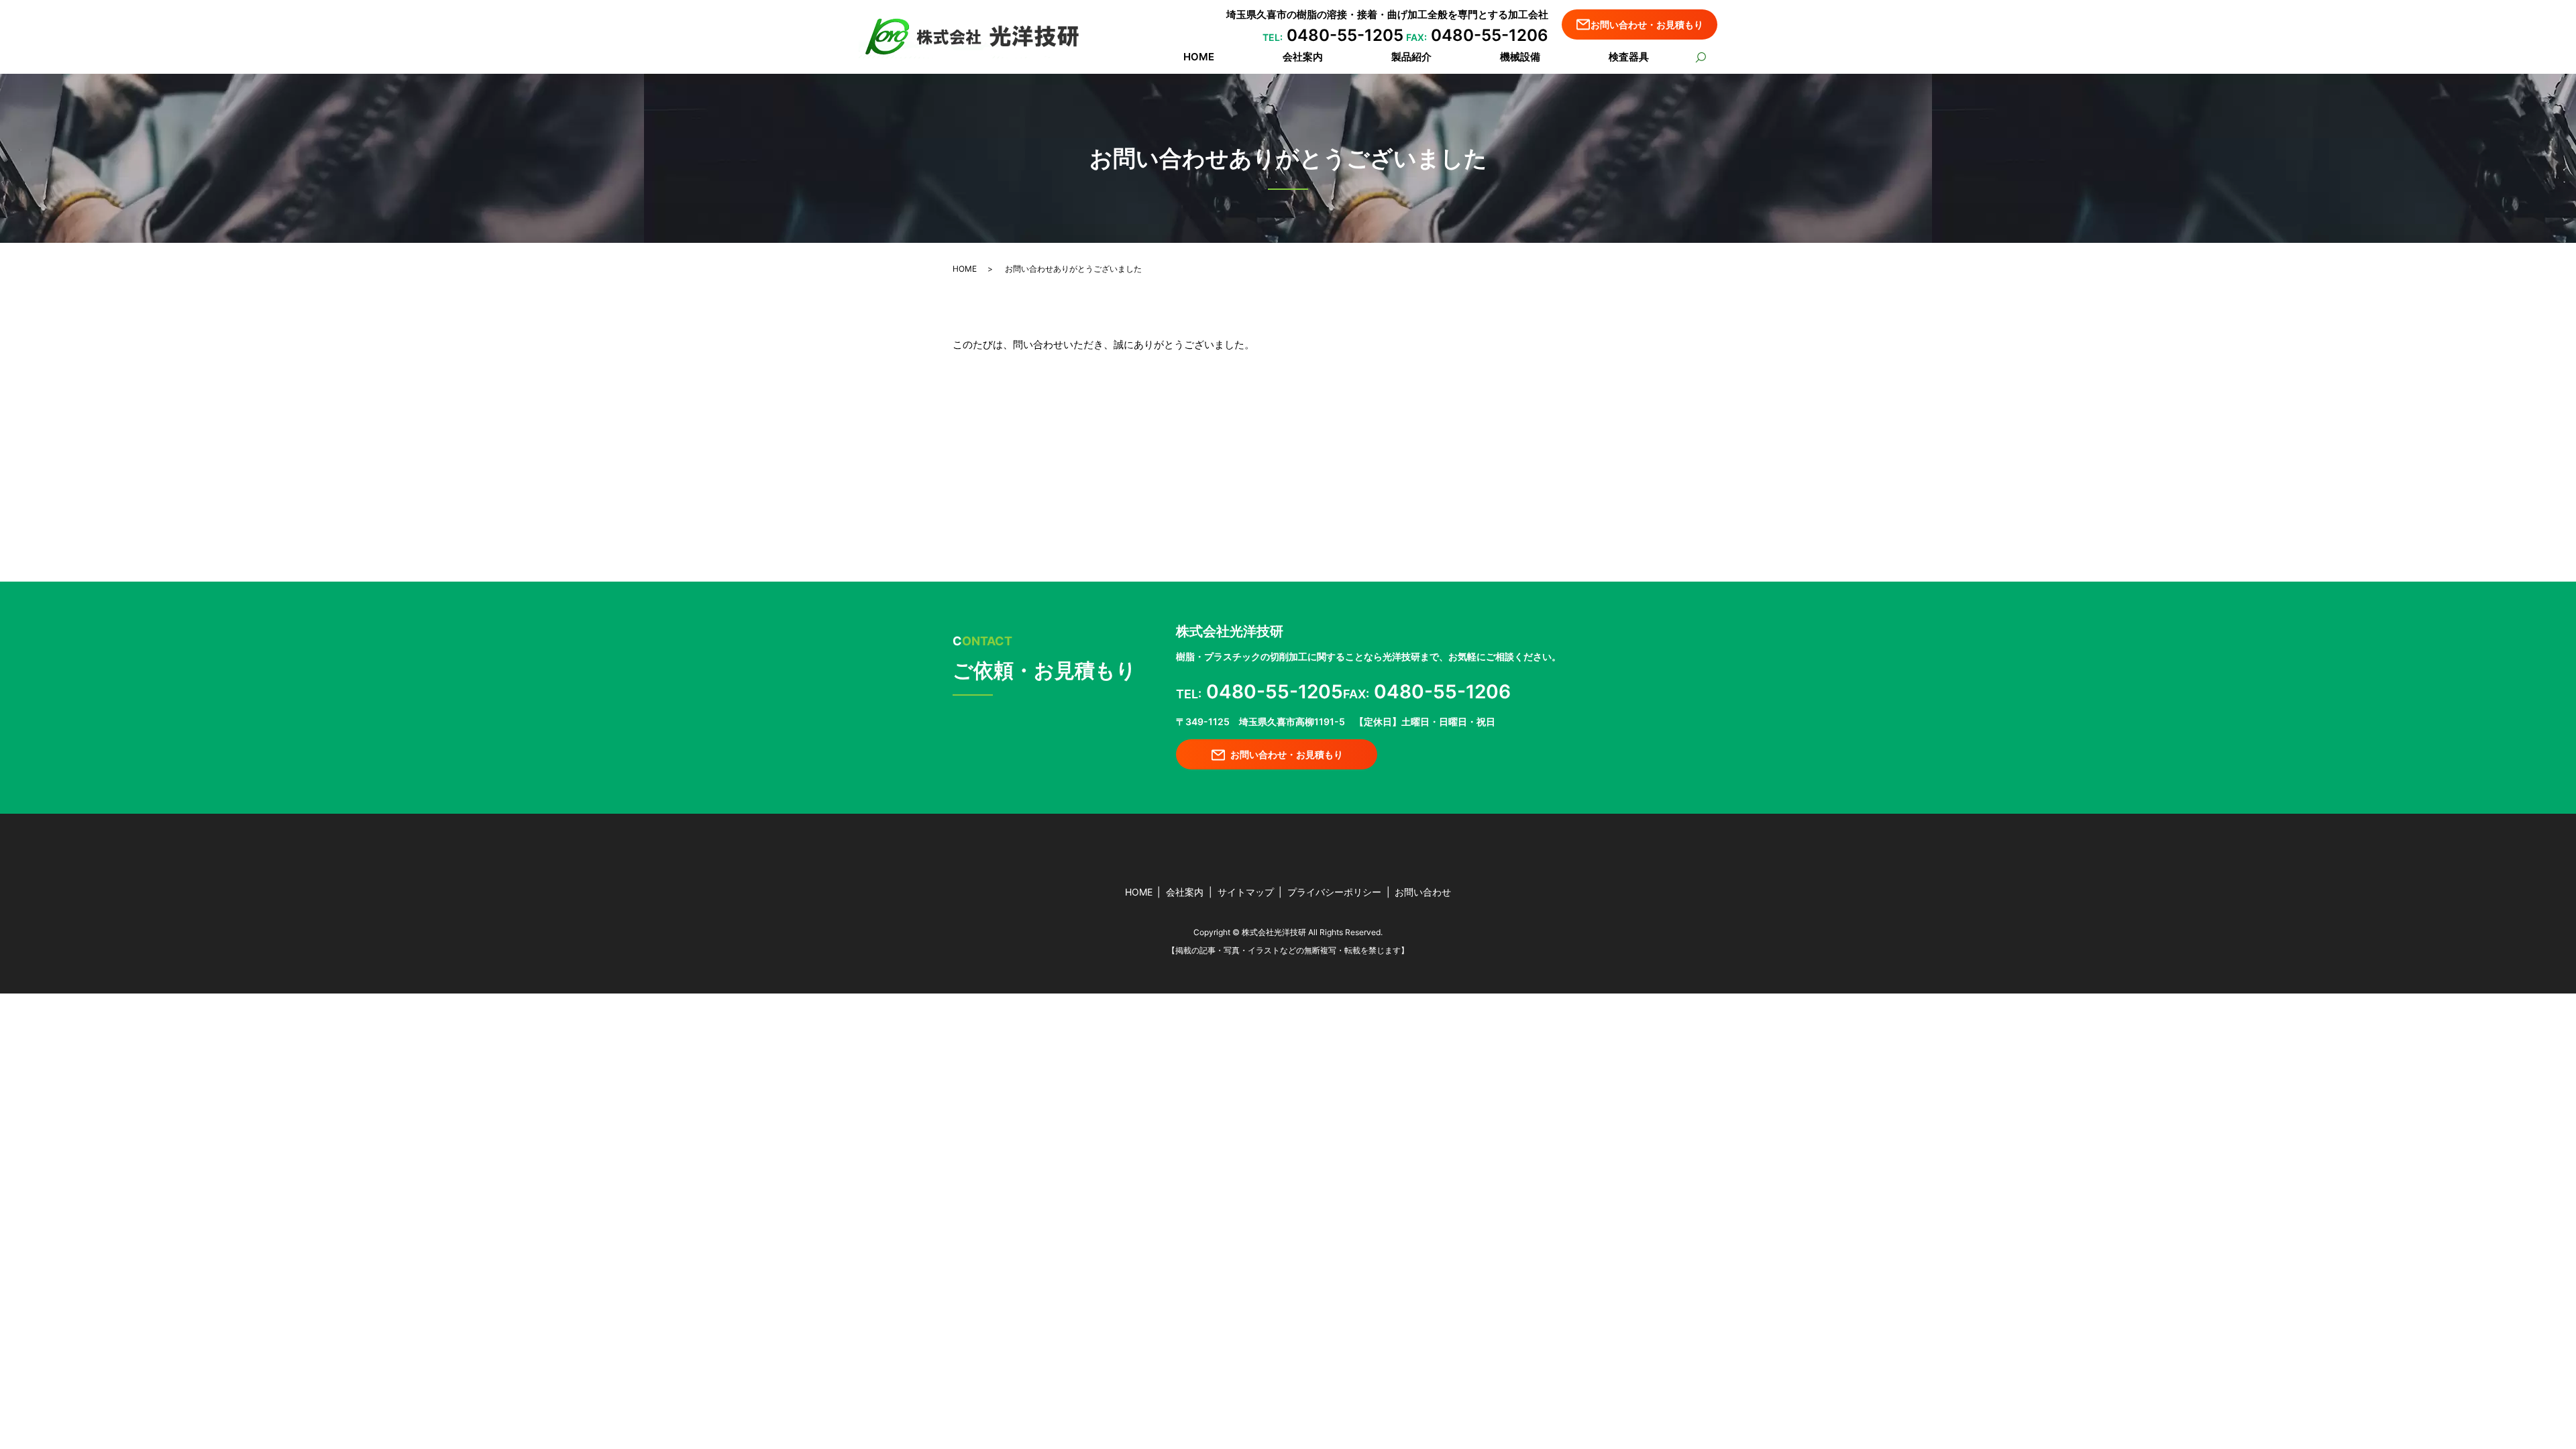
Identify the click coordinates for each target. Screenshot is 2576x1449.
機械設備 (1520, 57)
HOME (1199, 57)
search (1700, 58)
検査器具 (1629, 57)
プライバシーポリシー (1334, 892)
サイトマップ (1246, 892)
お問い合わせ (1423, 892)
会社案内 (1303, 57)
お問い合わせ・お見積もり (1647, 24)
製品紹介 (1411, 57)
